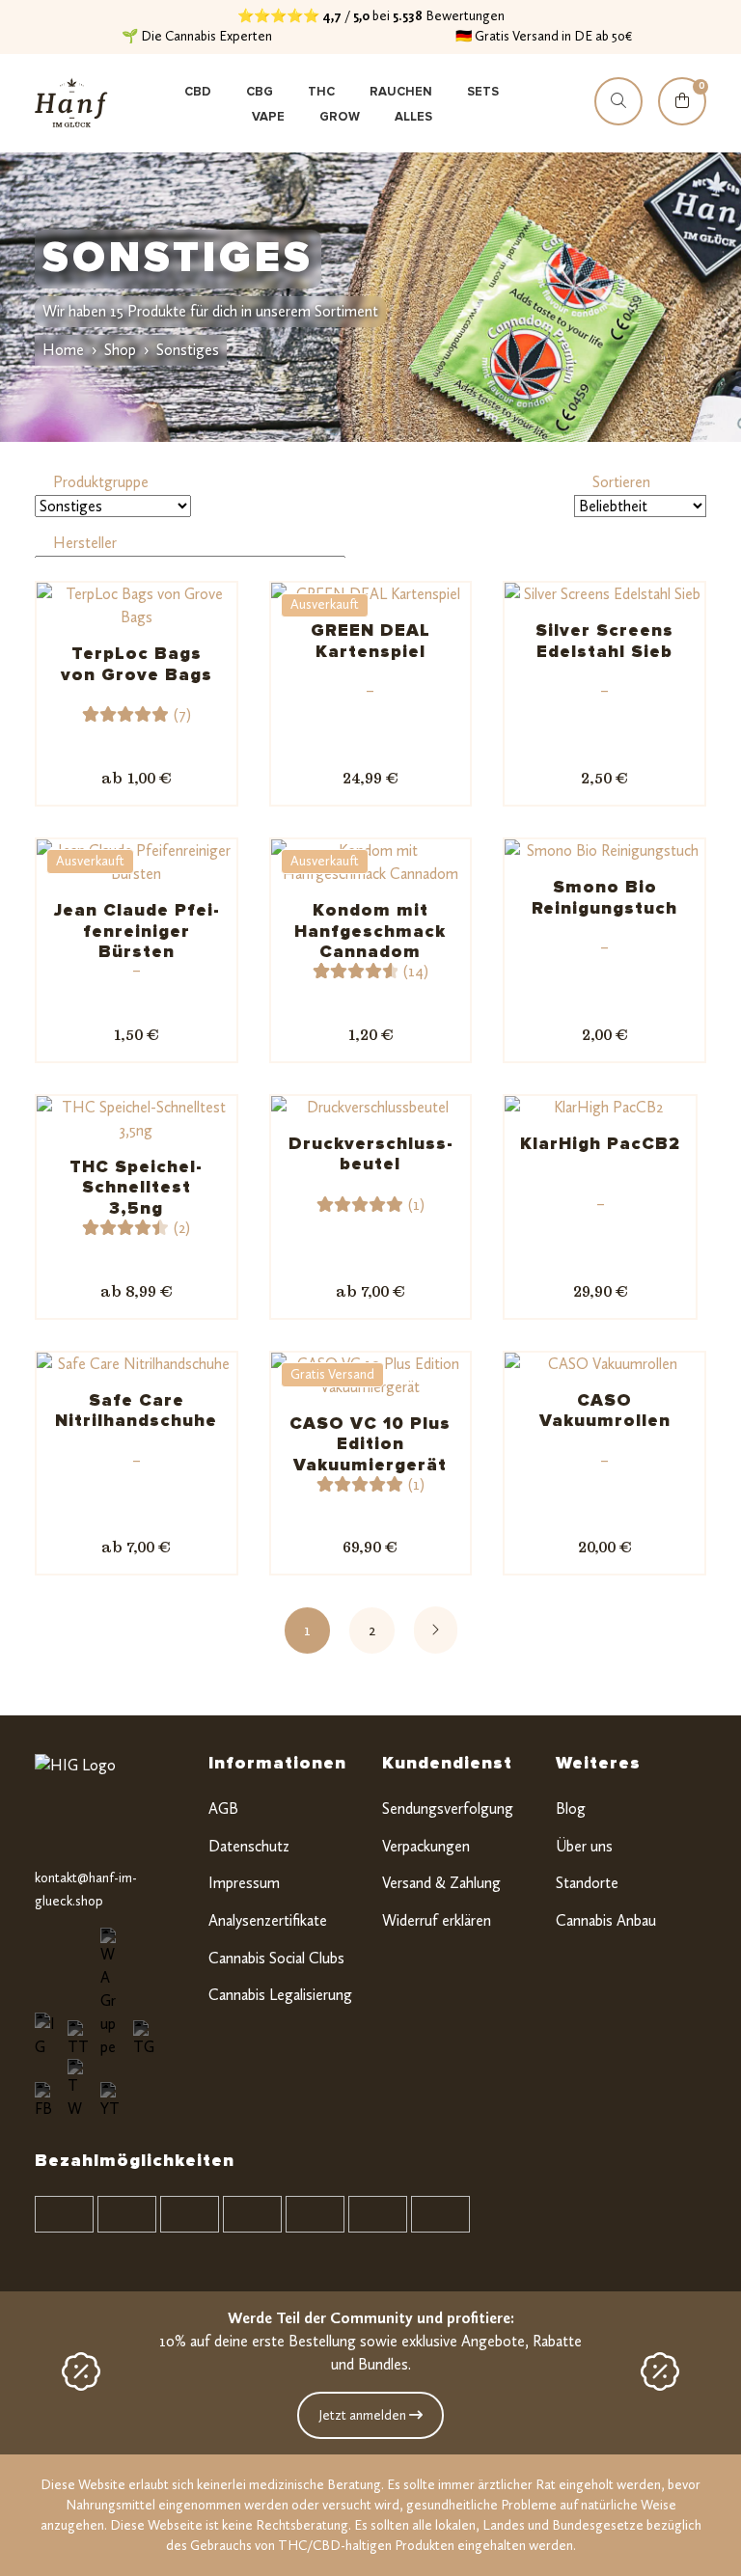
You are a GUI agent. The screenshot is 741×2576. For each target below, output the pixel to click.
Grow (340, 117)
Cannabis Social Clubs (276, 1958)
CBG (260, 92)
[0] (682, 119)
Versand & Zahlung (441, 1883)
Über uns (584, 1846)
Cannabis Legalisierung (280, 1995)
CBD (198, 92)
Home (63, 350)
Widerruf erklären (437, 1920)
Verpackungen (426, 1846)
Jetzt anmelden (364, 2415)
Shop (120, 350)
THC (321, 92)
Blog (571, 1809)
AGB (223, 1809)
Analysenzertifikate (268, 1920)
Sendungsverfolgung (448, 1809)
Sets (483, 92)
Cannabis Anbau (606, 1920)
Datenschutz (249, 1846)
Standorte (587, 1883)
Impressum (244, 1883)
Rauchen (401, 92)
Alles (413, 117)
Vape (268, 117)
